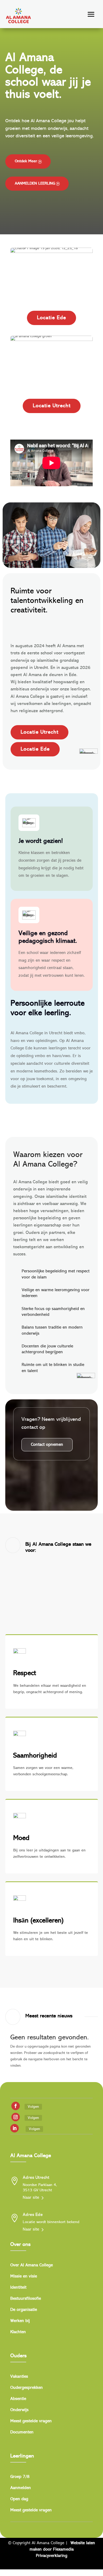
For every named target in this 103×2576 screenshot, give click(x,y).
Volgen (33, 2107)
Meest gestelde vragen (31, 2421)
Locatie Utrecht (52, 406)
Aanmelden (21, 2488)
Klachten (18, 2332)
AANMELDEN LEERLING (35, 184)
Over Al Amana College (32, 2265)
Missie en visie (24, 2277)
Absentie (18, 2399)
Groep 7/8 (20, 2477)
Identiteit (18, 2288)
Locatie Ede (51, 318)
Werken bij (20, 2321)
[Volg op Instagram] (16, 2117)
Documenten (22, 2432)
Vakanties (19, 2377)
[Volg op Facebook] (16, 2106)
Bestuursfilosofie (26, 2299)
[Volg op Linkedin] (15, 2128)
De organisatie (24, 2310)
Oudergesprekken (27, 2388)
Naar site (31, 2198)
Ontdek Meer (26, 161)
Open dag (19, 2499)
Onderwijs (19, 2410)
